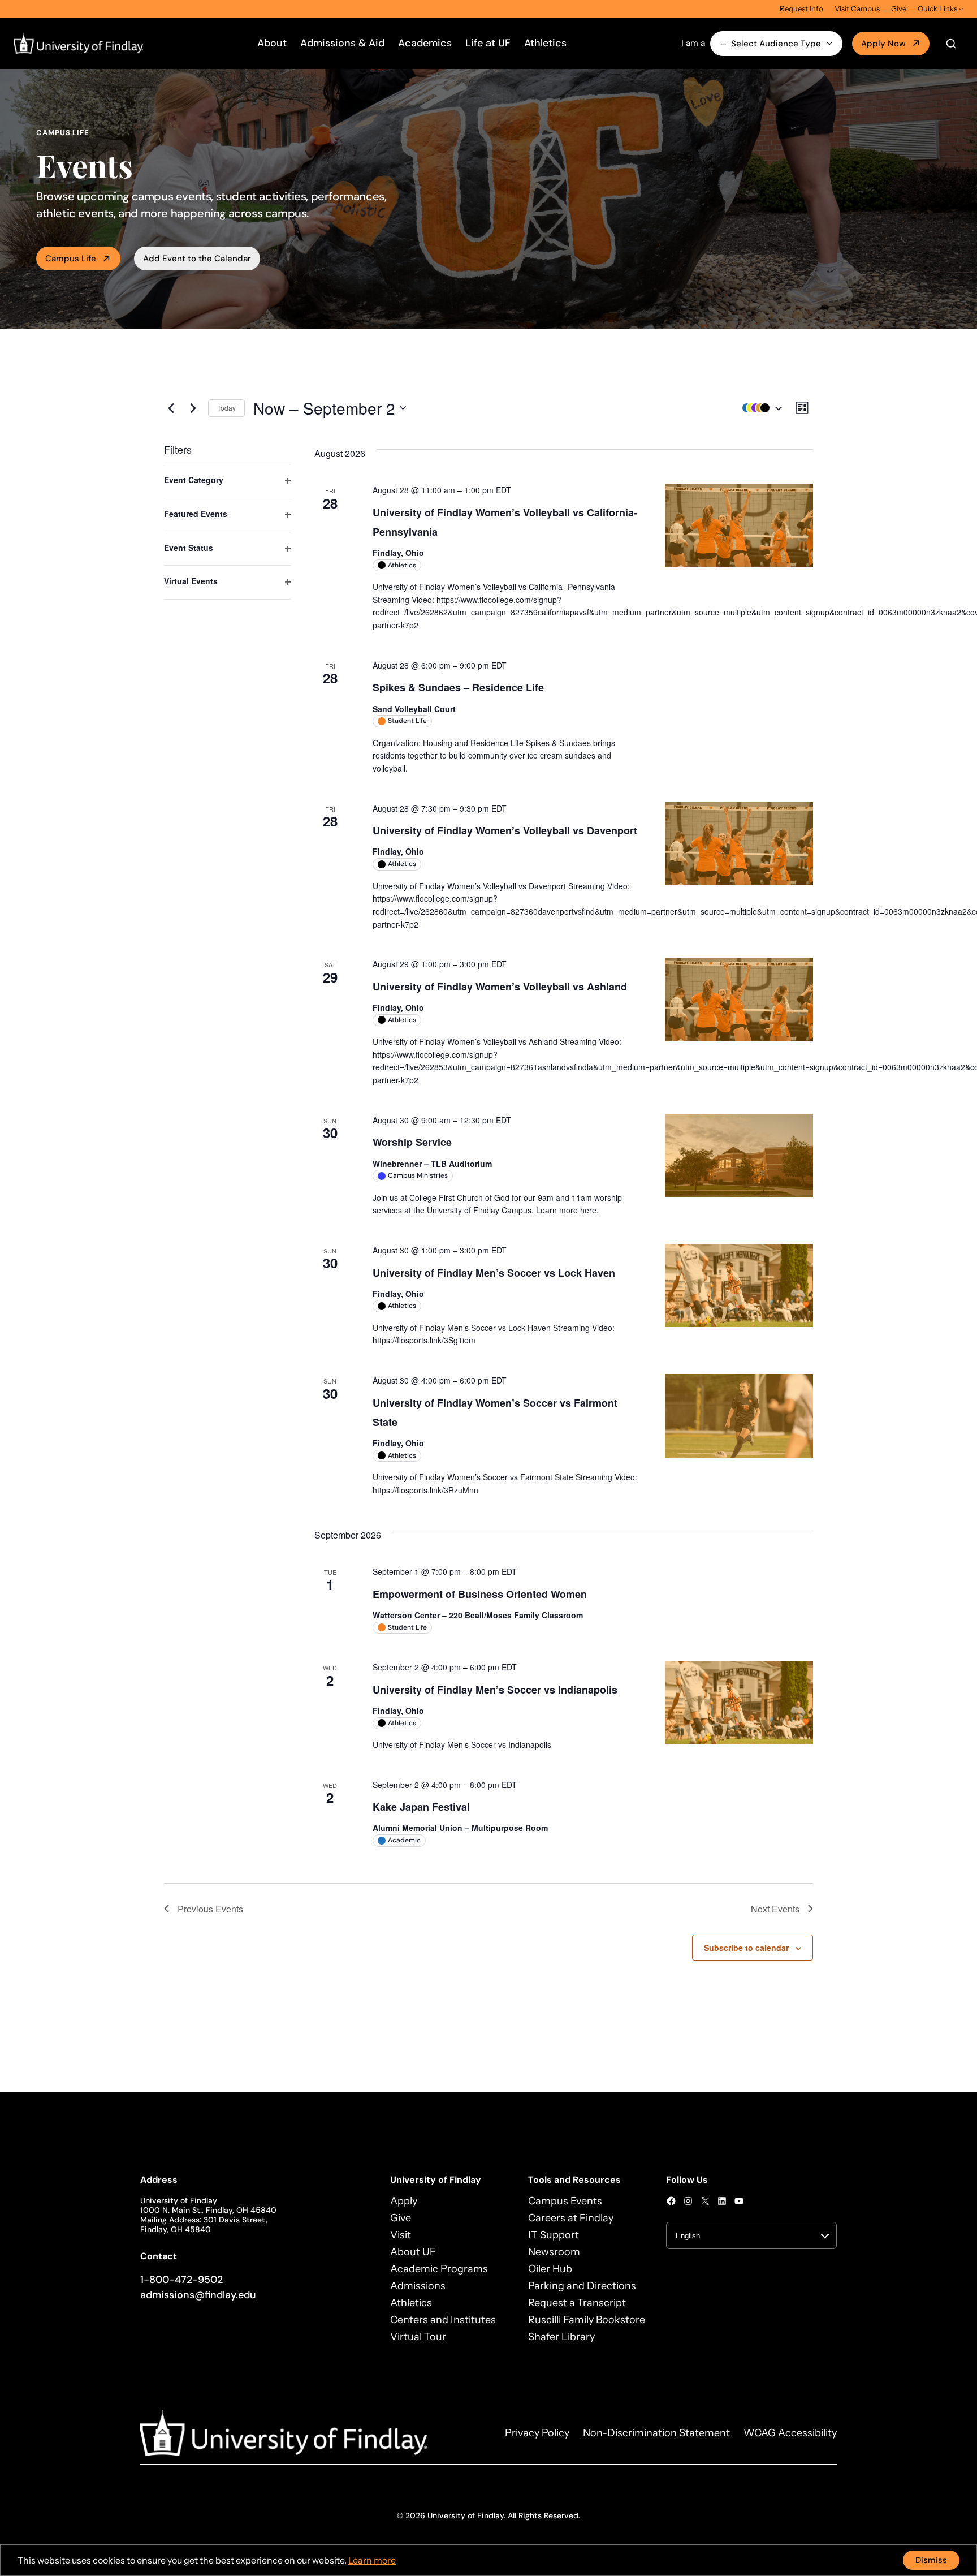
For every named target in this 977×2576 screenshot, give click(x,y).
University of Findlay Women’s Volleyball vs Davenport (505, 830)
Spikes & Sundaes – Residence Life (458, 687)
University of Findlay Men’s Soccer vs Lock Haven (494, 1273)
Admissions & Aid (342, 43)
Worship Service (412, 1142)
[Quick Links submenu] (961, 9)
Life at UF (488, 43)
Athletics (545, 43)
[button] (759, 408)
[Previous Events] (171, 408)
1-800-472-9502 (181, 2280)
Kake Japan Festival (421, 1807)
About (272, 43)
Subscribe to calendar (746, 1948)
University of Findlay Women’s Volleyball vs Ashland (500, 987)
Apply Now (883, 44)
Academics (425, 43)
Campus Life (71, 259)
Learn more (372, 2560)
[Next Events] (193, 408)
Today (226, 408)
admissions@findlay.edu (198, 2295)
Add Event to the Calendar (197, 259)
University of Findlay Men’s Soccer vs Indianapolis (495, 1690)
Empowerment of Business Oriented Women (480, 1594)
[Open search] (951, 44)
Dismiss (931, 2560)
